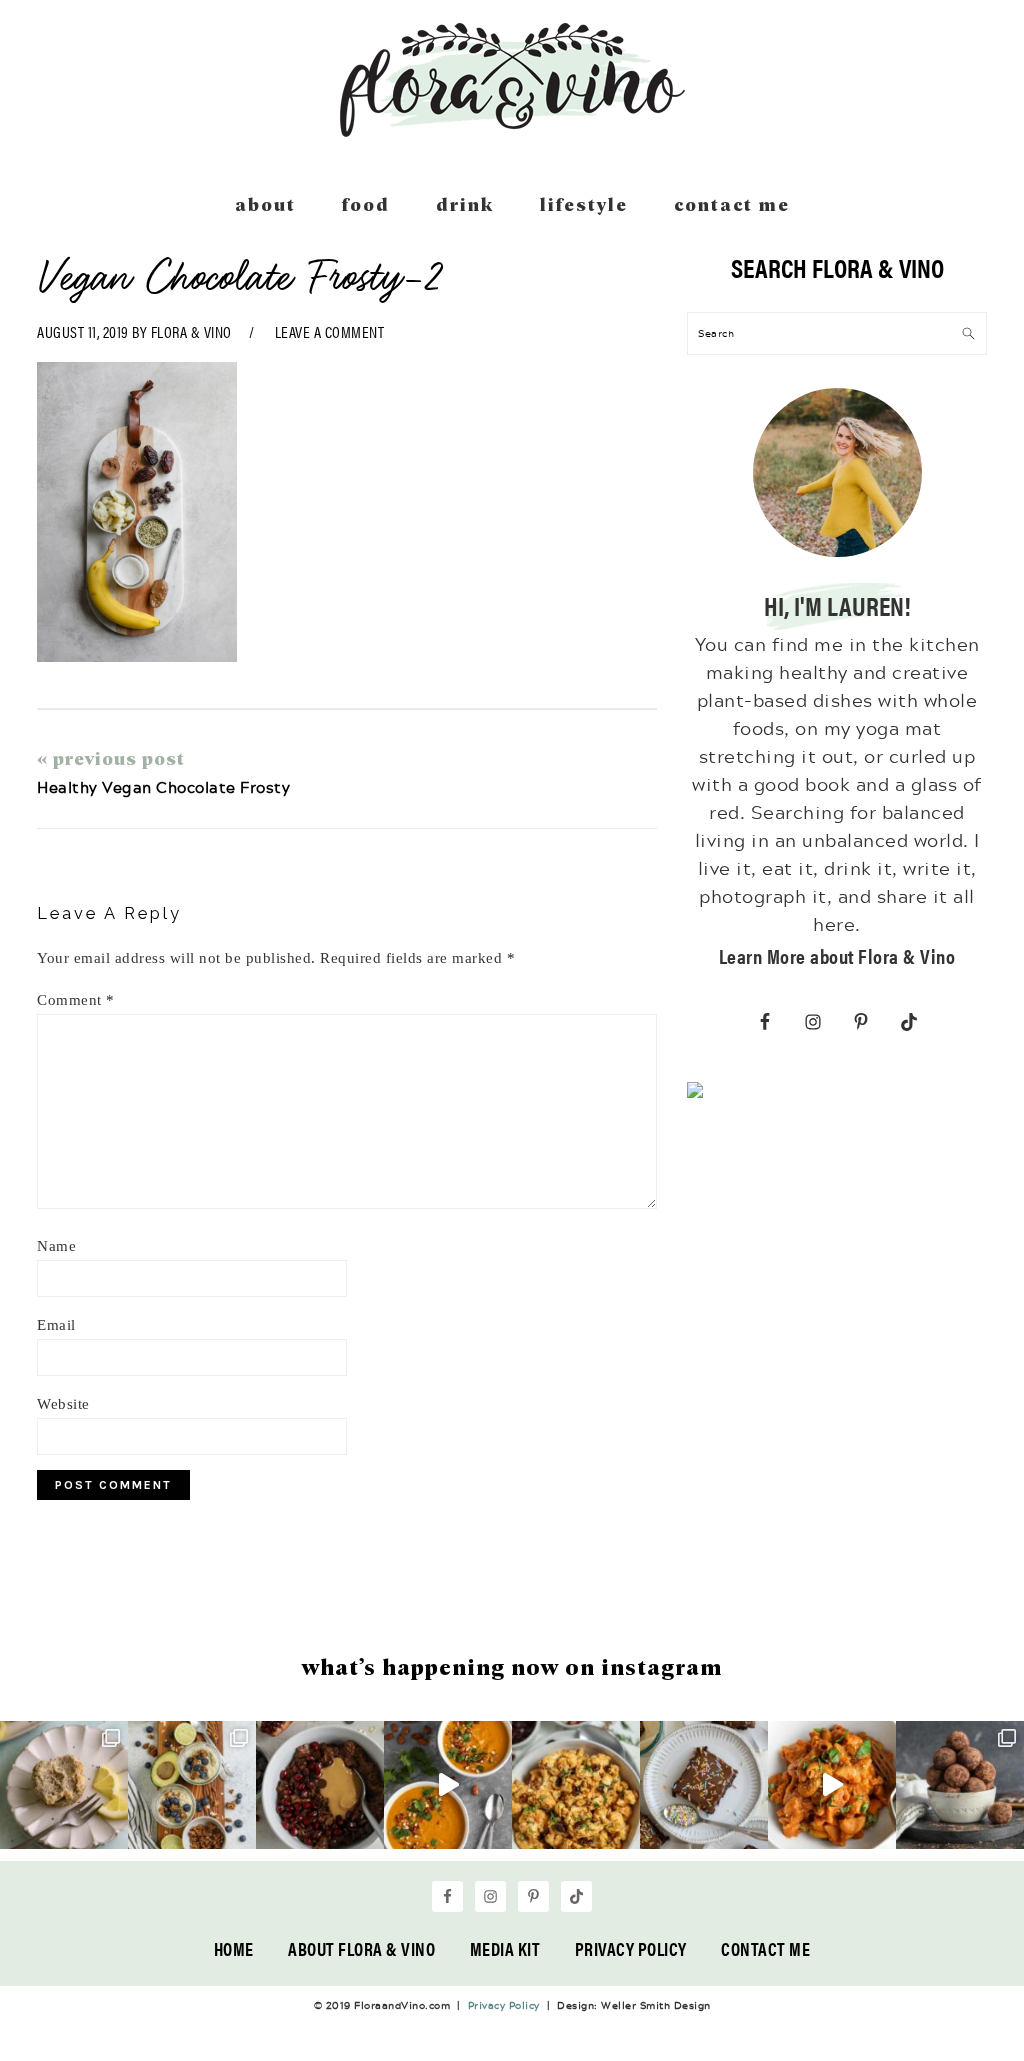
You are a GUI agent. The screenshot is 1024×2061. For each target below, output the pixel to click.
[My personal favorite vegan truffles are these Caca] (960, 1785)
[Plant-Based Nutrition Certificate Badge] (695, 1094)
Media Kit (505, 1948)
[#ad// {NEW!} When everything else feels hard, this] (448, 1785)
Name (56, 1246)
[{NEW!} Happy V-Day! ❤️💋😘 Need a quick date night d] (832, 1785)
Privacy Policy (631, 1948)
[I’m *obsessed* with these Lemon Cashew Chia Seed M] (64, 1785)
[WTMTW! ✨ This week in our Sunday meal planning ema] (192, 1785)
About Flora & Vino (361, 1948)
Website (63, 1404)
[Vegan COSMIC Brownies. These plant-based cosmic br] (704, 1785)
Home (234, 1948)
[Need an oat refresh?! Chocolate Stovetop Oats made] (320, 1785)
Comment (76, 1000)
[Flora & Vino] (512, 130)
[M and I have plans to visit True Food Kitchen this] (576, 1785)
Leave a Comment (330, 331)
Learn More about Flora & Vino (837, 955)
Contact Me (765, 1948)
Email (56, 1325)
